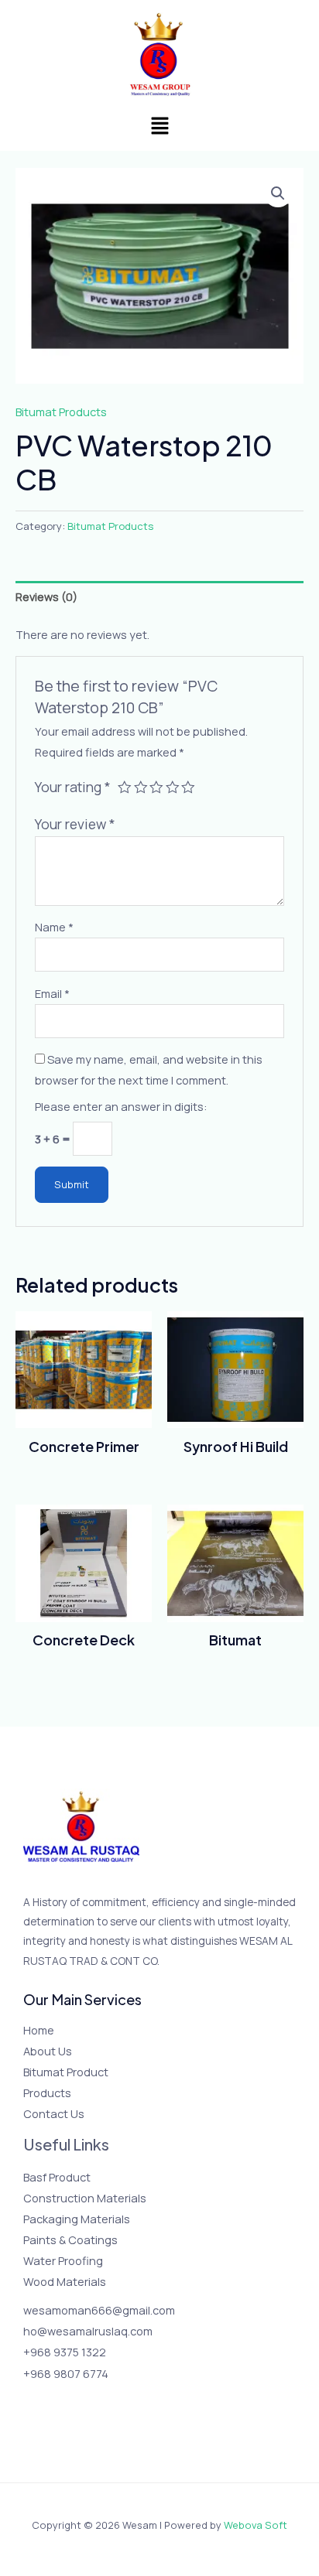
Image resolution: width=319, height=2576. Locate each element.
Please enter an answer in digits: (121, 1106)
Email (52, 993)
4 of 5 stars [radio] (173, 787)
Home (39, 2030)
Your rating (73, 787)
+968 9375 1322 (65, 2352)
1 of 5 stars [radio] (125, 787)
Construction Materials (85, 2198)
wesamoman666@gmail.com (99, 2310)
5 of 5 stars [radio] (188, 787)
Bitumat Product (66, 2072)
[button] (159, 126)
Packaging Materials (77, 2219)
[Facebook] (34, 2402)
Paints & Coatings (70, 2239)
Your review (75, 824)
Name (54, 927)
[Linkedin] (117, 2402)
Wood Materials (65, 2281)
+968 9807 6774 (66, 2373)
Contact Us (54, 2113)
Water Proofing (63, 2260)
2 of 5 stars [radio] (141, 787)
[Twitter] (55, 2402)
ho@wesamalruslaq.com (88, 2331)
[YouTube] (96, 2402)
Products (47, 2093)
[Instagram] (75, 2402)
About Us (48, 2051)
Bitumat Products (61, 412)
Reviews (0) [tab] (46, 596)
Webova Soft (256, 2525)
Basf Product (57, 2177)
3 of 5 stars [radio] (156, 787)
